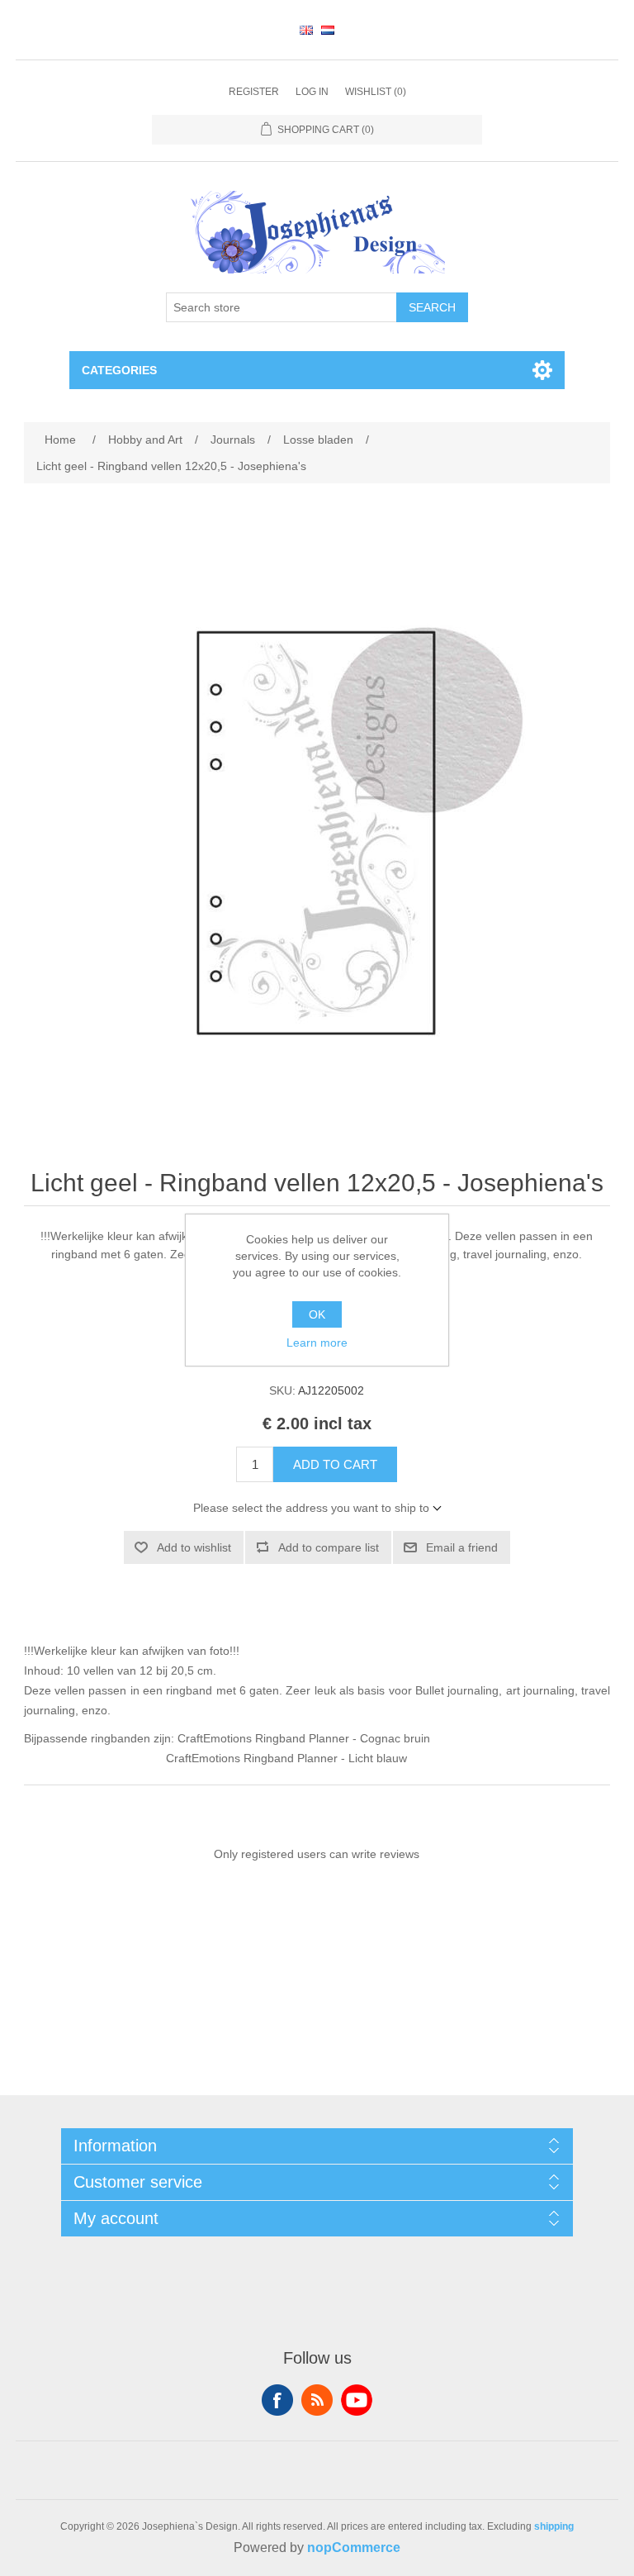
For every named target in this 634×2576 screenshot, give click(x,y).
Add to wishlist (194, 1547)
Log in (312, 92)
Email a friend (462, 1547)
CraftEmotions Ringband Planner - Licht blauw (286, 1758)
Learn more (317, 1343)
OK (317, 1314)
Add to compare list (329, 1547)
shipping (554, 2526)
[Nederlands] (328, 30)
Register (254, 92)
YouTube (357, 2400)
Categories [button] (119, 370)
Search (432, 307)
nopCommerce (354, 2547)
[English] (306, 30)
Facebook (277, 2400)
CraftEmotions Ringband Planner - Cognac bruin (304, 1738)
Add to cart (335, 1464)
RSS (317, 2400)
